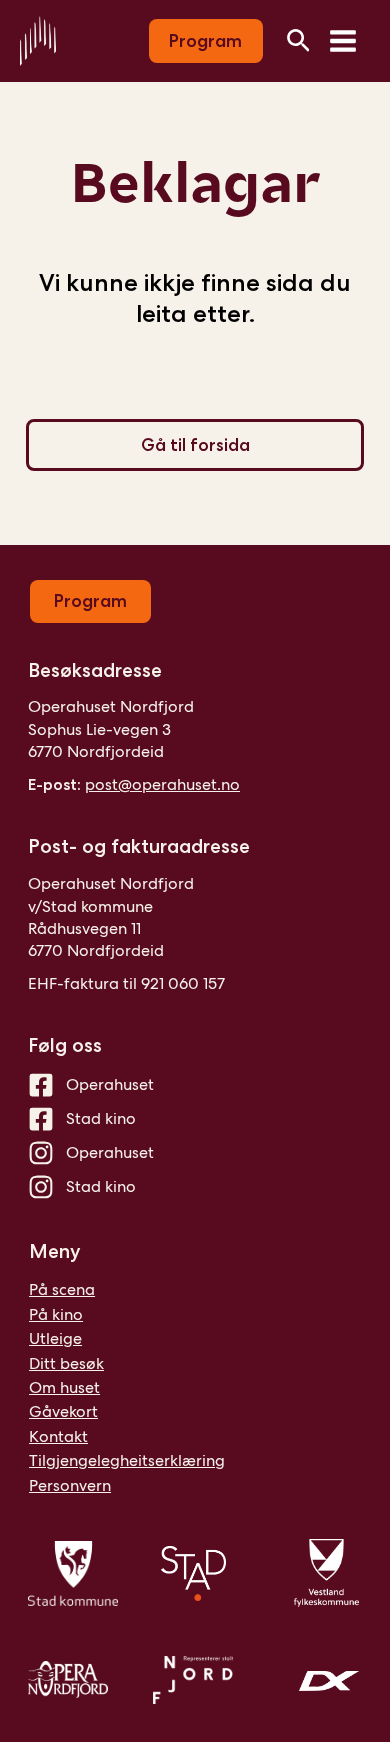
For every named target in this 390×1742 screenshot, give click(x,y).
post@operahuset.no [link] (162, 784)
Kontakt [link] (58, 1436)
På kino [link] (56, 1314)
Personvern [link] (70, 1485)
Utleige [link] (55, 1338)
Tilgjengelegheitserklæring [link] (127, 1460)
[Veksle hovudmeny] (343, 41)
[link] (38, 39)
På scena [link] (62, 1289)
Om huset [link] (64, 1387)
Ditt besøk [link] (66, 1363)
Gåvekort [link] (63, 1411)
